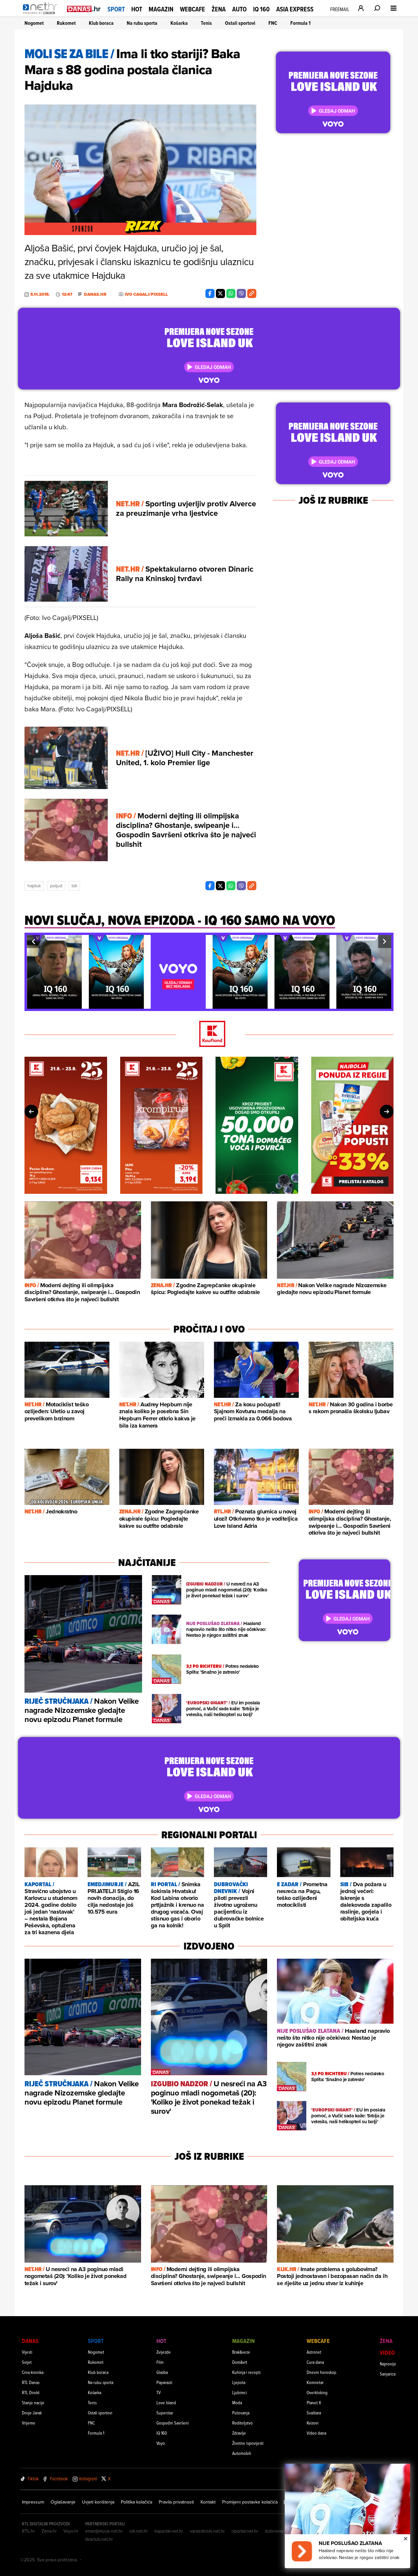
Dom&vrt (240, 2362)
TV (159, 2392)
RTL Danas (31, 2382)
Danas (30, 2341)
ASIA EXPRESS (295, 9)
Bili (74, 886)
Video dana (316, 2433)
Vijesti (27, 2352)
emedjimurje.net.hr (104, 2531)
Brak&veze (241, 2352)
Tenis (206, 23)
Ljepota (239, 2382)
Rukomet (66, 23)
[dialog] (347, 2516)
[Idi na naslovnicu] (42, 15)
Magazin (161, 9)
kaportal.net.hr (169, 2531)
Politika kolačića (137, 2502)
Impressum (33, 2502)
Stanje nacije (33, 2402)
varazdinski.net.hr (207, 2531)
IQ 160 (261, 9)
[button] (33, 941)
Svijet (27, 2362)
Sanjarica (388, 2374)
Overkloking (317, 2392)
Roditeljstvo (242, 2423)
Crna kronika (33, 2372)
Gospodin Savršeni (173, 2423)
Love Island (166, 2402)
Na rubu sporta (142, 23)
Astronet (314, 2352)
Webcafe (193, 9)
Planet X (314, 2402)
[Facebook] (210, 293)
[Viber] (241, 293)
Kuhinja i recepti (246, 2372)
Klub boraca (101, 23)
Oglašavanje (63, 2502)
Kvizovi (313, 2423)
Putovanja (241, 2413)
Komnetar (315, 2382)
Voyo (161, 2443)
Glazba (162, 2372)
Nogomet (34, 23)
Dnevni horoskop (322, 2372)
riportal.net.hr (245, 2531)
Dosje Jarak (32, 2413)
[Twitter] (220, 293)
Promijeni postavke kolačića (250, 2502)
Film (160, 2362)
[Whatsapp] (231, 293)
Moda (237, 2402)
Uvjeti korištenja (98, 2502)
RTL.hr (28, 2531)
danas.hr (95, 294)
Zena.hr (49, 2531)
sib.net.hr (139, 2531)
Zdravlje (239, 2433)
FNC (273, 23)
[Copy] (252, 293)
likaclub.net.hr (99, 2539)
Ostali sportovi (240, 23)
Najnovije (388, 2364)
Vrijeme (29, 2423)
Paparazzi (164, 2382)
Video (387, 2353)
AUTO (239, 9)
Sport (116, 9)
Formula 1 (300, 23)
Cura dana (315, 2362)
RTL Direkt (31, 2392)
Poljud (56, 886)
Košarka (179, 23)
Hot (137, 9)
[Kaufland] (209, 1034)
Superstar (165, 2413)
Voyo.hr (71, 2531)
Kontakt (208, 2502)
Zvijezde (164, 2352)
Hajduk (34, 886)
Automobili (242, 2453)
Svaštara (314, 2413)
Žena (219, 9)
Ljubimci (240, 2392)
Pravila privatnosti (176, 2502)
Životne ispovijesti (248, 2443)
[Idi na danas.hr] (84, 9)
